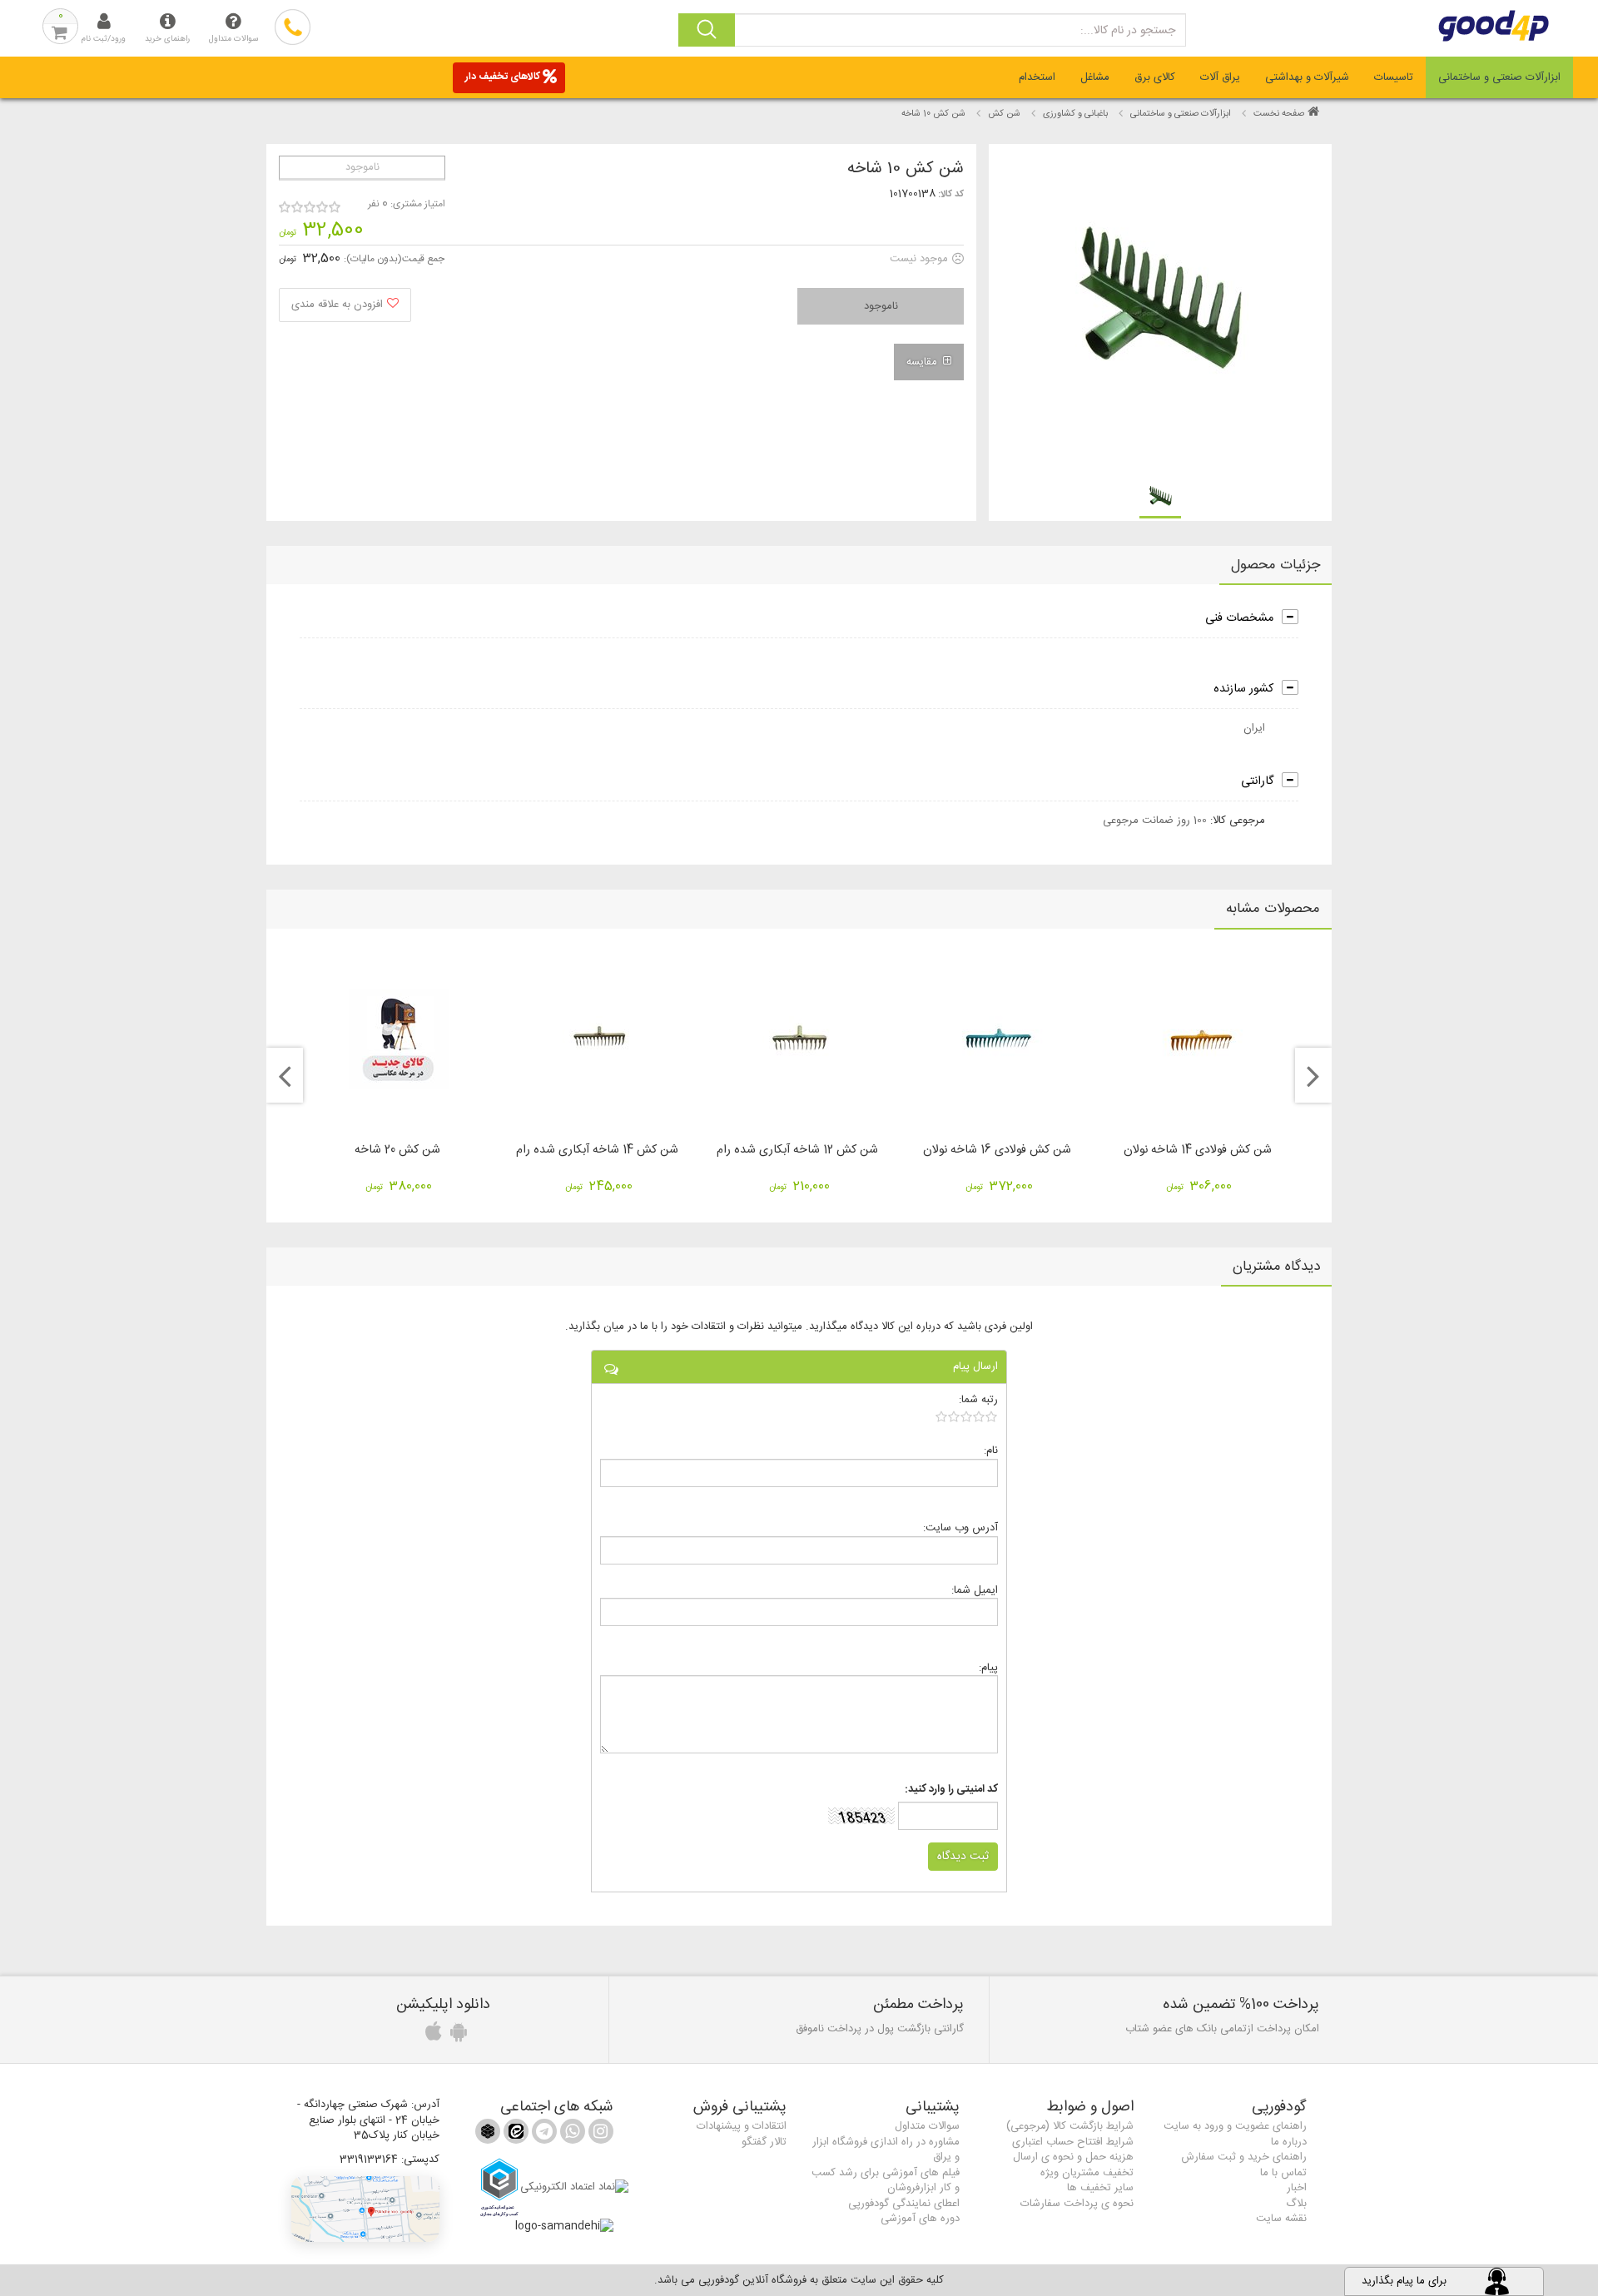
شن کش (1004, 114)
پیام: (988, 1667)
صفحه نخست (1279, 114)
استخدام (1037, 77)
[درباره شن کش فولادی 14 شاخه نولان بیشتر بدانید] (1199, 1039)
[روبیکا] (488, 2135)
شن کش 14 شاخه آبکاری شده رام (597, 1150)
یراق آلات (1220, 77)
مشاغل (1095, 77)
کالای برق (1155, 77)
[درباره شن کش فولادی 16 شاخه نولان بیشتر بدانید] (999, 1039)
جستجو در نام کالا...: (1128, 31)
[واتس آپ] (571, 2135)
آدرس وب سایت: (960, 1527)
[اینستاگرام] (599, 2135)
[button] (365, 2209)
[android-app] (456, 2036)
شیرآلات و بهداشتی (1307, 77)
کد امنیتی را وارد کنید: (951, 1790)
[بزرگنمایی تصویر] (1159, 310)
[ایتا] (514, 2135)
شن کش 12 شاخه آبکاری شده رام (797, 1150)
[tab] (1499, 77)
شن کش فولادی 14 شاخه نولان (1198, 1150)
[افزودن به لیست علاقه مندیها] (345, 305)
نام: (991, 1450)
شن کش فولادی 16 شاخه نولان (997, 1150)
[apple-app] (431, 2036)
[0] (967, 1416)
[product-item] (1160, 498)
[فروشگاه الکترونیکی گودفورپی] (1465, 26)
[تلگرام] (543, 2135)
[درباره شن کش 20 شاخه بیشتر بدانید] (399, 1039)
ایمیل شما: (975, 1590)
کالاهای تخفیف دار (503, 77)
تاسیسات (1394, 77)
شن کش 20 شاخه (397, 1150)
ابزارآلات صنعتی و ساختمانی (1499, 77)
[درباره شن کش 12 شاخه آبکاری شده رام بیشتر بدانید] (799, 1039)
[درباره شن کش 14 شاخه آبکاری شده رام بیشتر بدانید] (598, 1039)
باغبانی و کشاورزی (1075, 114)
